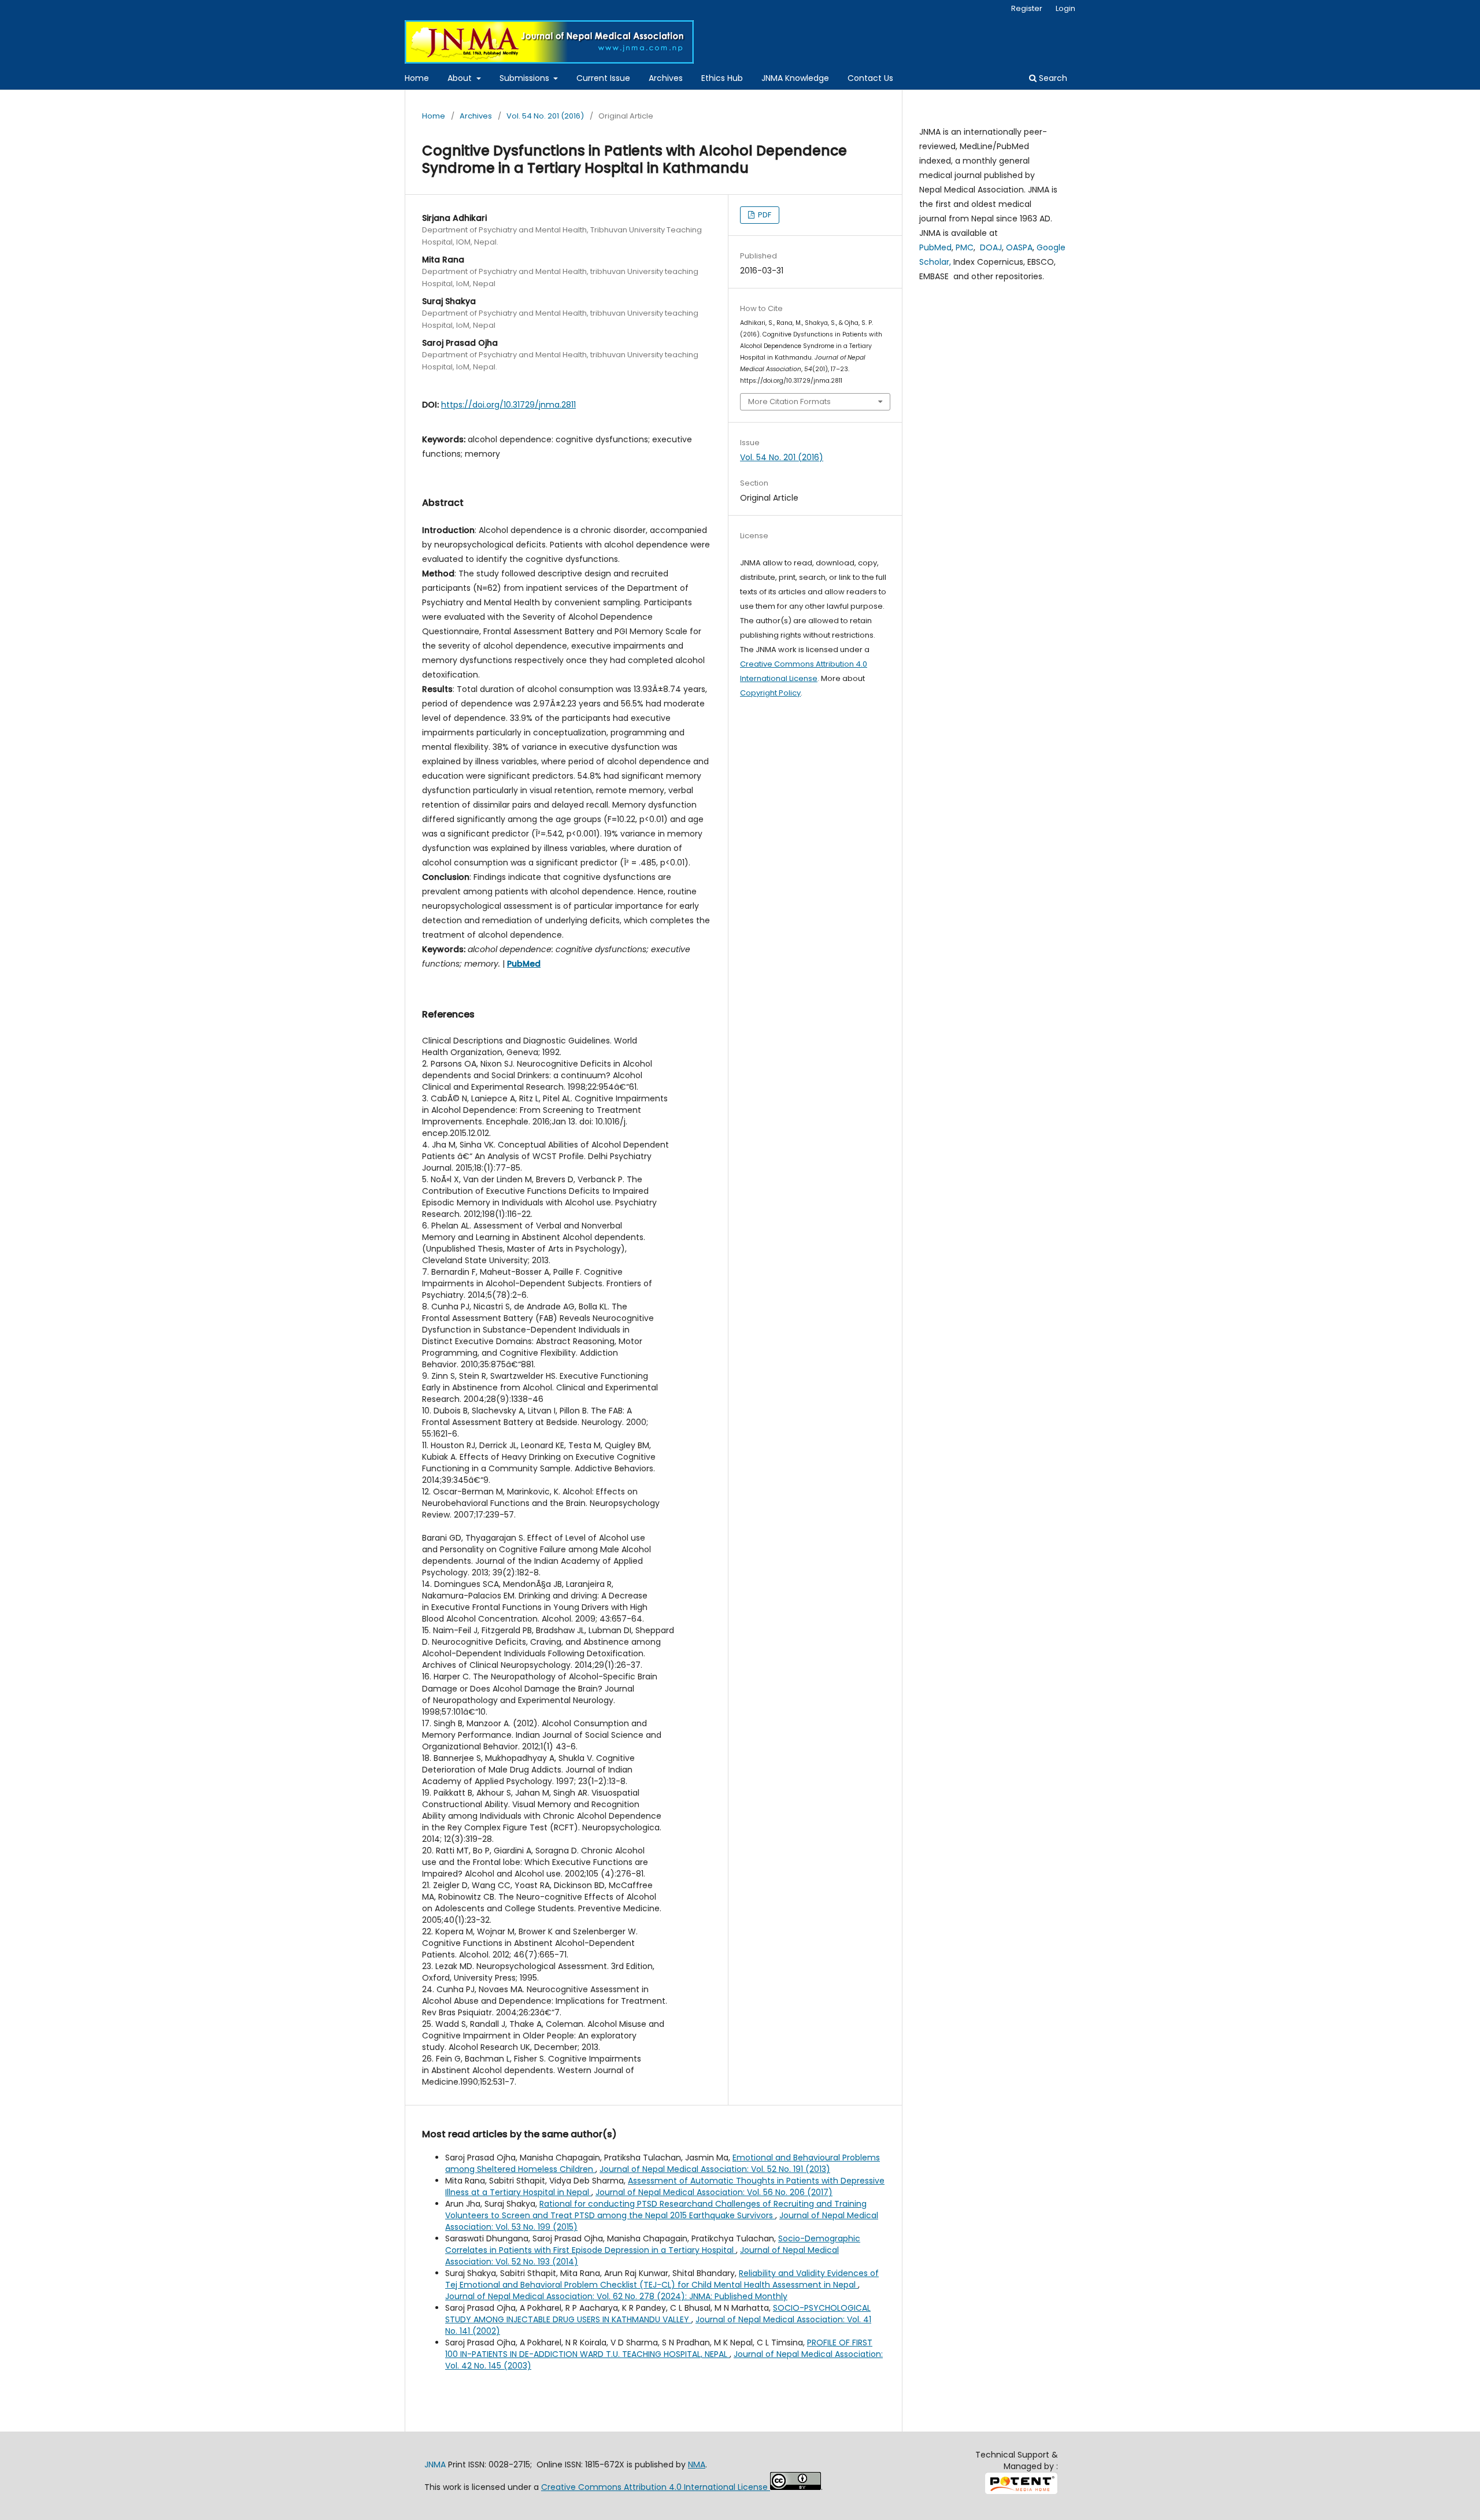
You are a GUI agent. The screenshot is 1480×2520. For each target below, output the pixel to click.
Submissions (526, 78)
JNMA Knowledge (795, 78)
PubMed (935, 247)
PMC (965, 247)
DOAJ (991, 247)
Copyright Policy (770, 693)
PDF (764, 215)
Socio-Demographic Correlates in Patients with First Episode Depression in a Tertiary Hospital (653, 2244)
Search (1052, 78)
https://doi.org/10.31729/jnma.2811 (508, 405)
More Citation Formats (789, 402)
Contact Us (870, 78)
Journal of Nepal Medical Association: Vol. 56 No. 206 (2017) (714, 2192)
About (461, 78)
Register (1027, 8)
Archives (666, 78)
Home (417, 78)
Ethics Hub (722, 78)
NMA (697, 2465)
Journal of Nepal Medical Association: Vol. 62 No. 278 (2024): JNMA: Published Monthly (616, 2296)
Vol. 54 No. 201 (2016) (545, 116)
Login (1065, 8)
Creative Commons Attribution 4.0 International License (656, 2487)
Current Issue (603, 78)
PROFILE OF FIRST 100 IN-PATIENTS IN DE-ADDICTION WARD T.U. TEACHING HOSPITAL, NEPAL (659, 2348)
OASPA (1019, 247)
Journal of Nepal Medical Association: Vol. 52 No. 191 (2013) (715, 2169)
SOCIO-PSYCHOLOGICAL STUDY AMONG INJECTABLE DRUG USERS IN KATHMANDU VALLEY (658, 2314)
